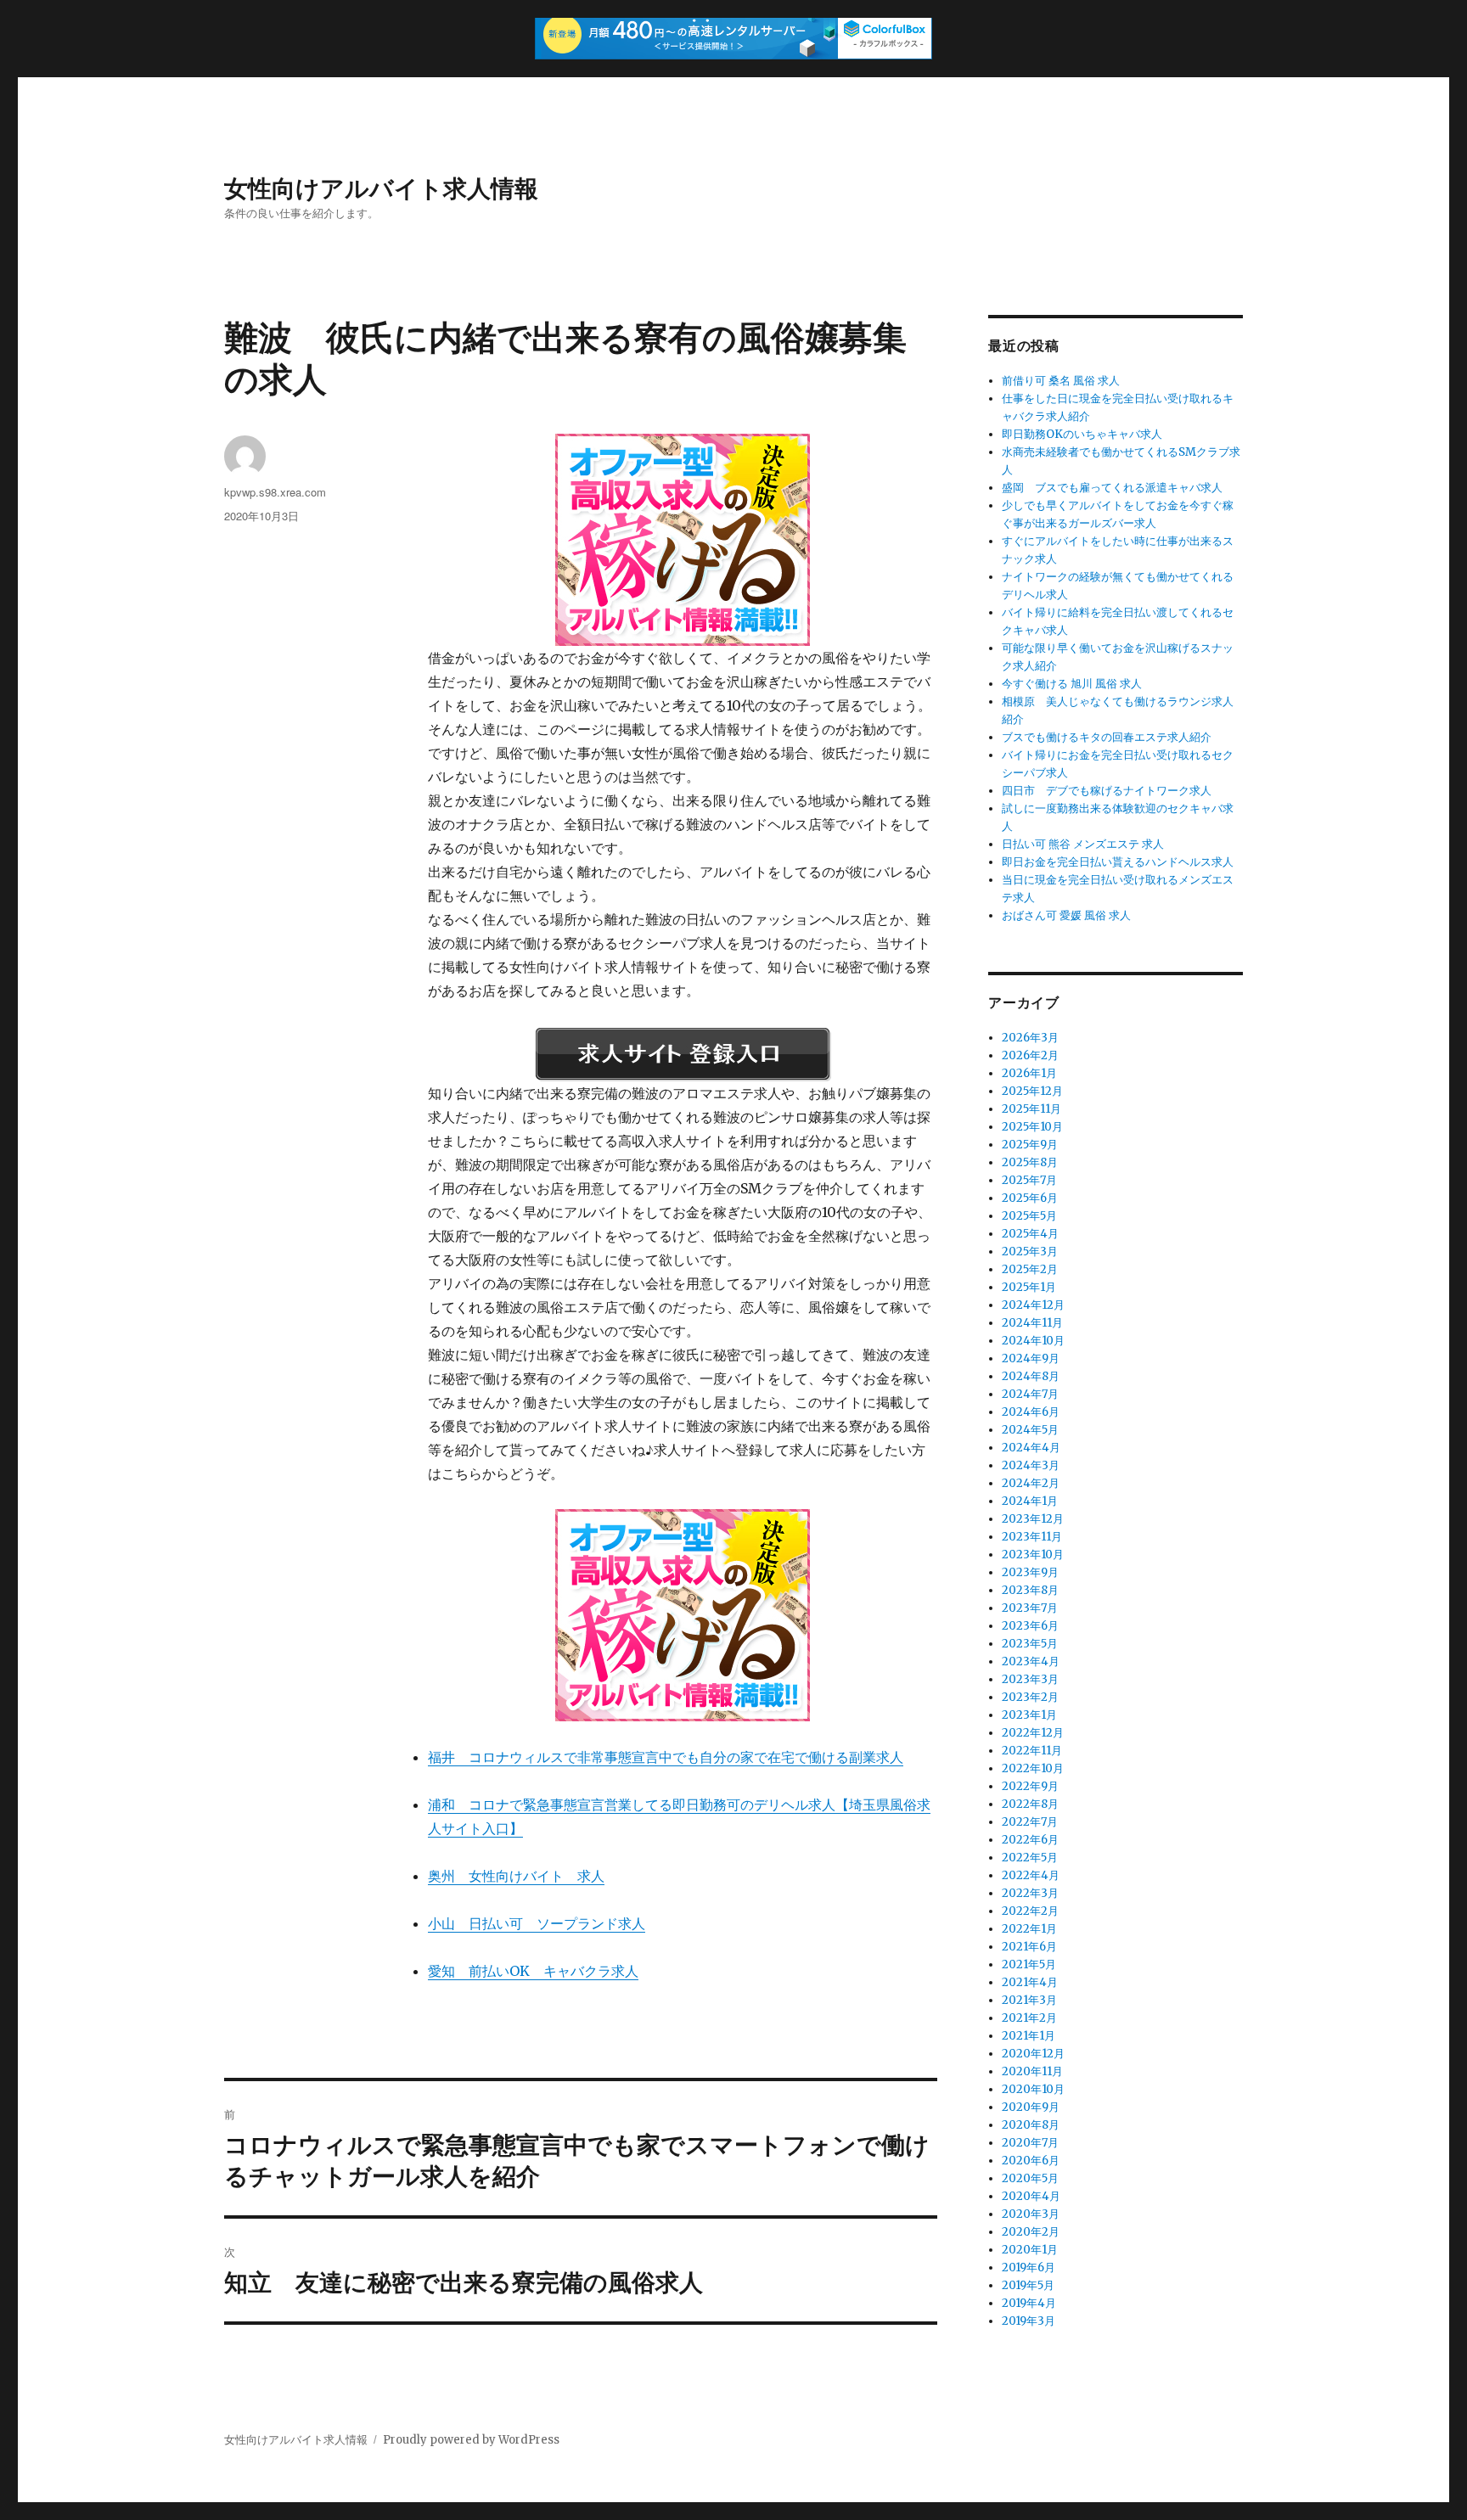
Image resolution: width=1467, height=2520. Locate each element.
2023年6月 (1030, 1626)
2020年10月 (1033, 2089)
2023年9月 (1030, 1572)
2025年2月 (1030, 1269)
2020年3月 (1031, 2214)
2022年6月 (1030, 1840)
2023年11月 (1032, 1537)
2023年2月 (1030, 1697)
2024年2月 (1031, 1483)
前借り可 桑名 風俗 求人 (1061, 381)
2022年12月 (1033, 1733)
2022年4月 (1031, 1875)
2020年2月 (1031, 2232)
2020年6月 (1031, 2161)
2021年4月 (1030, 1982)
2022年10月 (1033, 1768)
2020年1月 (1030, 2250)
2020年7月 (1030, 2143)
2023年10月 (1033, 1555)
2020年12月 (1033, 2054)
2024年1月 (1030, 1501)
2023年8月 (1030, 1590)
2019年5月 (1028, 2285)
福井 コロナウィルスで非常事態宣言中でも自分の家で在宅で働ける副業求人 (666, 1757)
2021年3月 (1029, 2000)
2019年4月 (1029, 2303)
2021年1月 (1029, 2036)
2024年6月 (1031, 1412)
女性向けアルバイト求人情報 (381, 187)
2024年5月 (1030, 1430)
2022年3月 (1030, 1893)
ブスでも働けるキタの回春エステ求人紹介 (1107, 737)
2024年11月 (1032, 1323)
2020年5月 (1030, 2178)
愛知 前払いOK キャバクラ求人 (533, 1971)
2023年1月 (1029, 1715)
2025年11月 (1031, 1109)
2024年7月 (1030, 1394)
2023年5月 (1030, 1644)
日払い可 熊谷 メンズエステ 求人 (1083, 844)
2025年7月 (1029, 1180)
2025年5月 (1029, 1216)
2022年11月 (1032, 1751)
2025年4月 (1030, 1234)
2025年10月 (1032, 1127)
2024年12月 (1033, 1305)
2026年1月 (1029, 1073)
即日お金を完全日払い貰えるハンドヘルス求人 (1118, 862)
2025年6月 (1030, 1198)
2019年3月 (1029, 2321)
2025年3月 (1030, 1252)
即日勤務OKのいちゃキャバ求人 (1082, 434)
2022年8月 (1030, 1804)
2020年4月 (1031, 2196)
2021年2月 (1029, 2018)
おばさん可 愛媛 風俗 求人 (1066, 915)
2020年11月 (1032, 2071)
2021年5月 (1029, 1964)
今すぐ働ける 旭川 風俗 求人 (1072, 684)
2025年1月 (1029, 1287)
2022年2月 (1030, 1911)
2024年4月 (1031, 1448)
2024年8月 (1031, 1376)
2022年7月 (1030, 1822)
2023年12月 (1033, 1519)
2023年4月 (1031, 1661)
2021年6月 (1029, 1947)
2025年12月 (1032, 1091)
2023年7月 (1030, 1608)
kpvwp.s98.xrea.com (275, 492)
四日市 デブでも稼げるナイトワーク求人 (1107, 791)
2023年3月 (1030, 1679)
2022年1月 (1029, 1929)
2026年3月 (1030, 1038)
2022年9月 (1030, 1786)
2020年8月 (1031, 2125)
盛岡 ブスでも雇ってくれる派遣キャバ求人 (1112, 488)
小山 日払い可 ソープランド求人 (537, 1923)
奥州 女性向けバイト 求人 (516, 1876)
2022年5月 (1030, 1858)
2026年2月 (1030, 1055)
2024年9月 (1031, 1358)
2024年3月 (1031, 1465)
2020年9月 (1031, 2107)
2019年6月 (1029, 2267)
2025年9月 (1030, 1145)
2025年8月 (1030, 1162)
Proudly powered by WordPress (471, 2440)
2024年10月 (1033, 1341)
